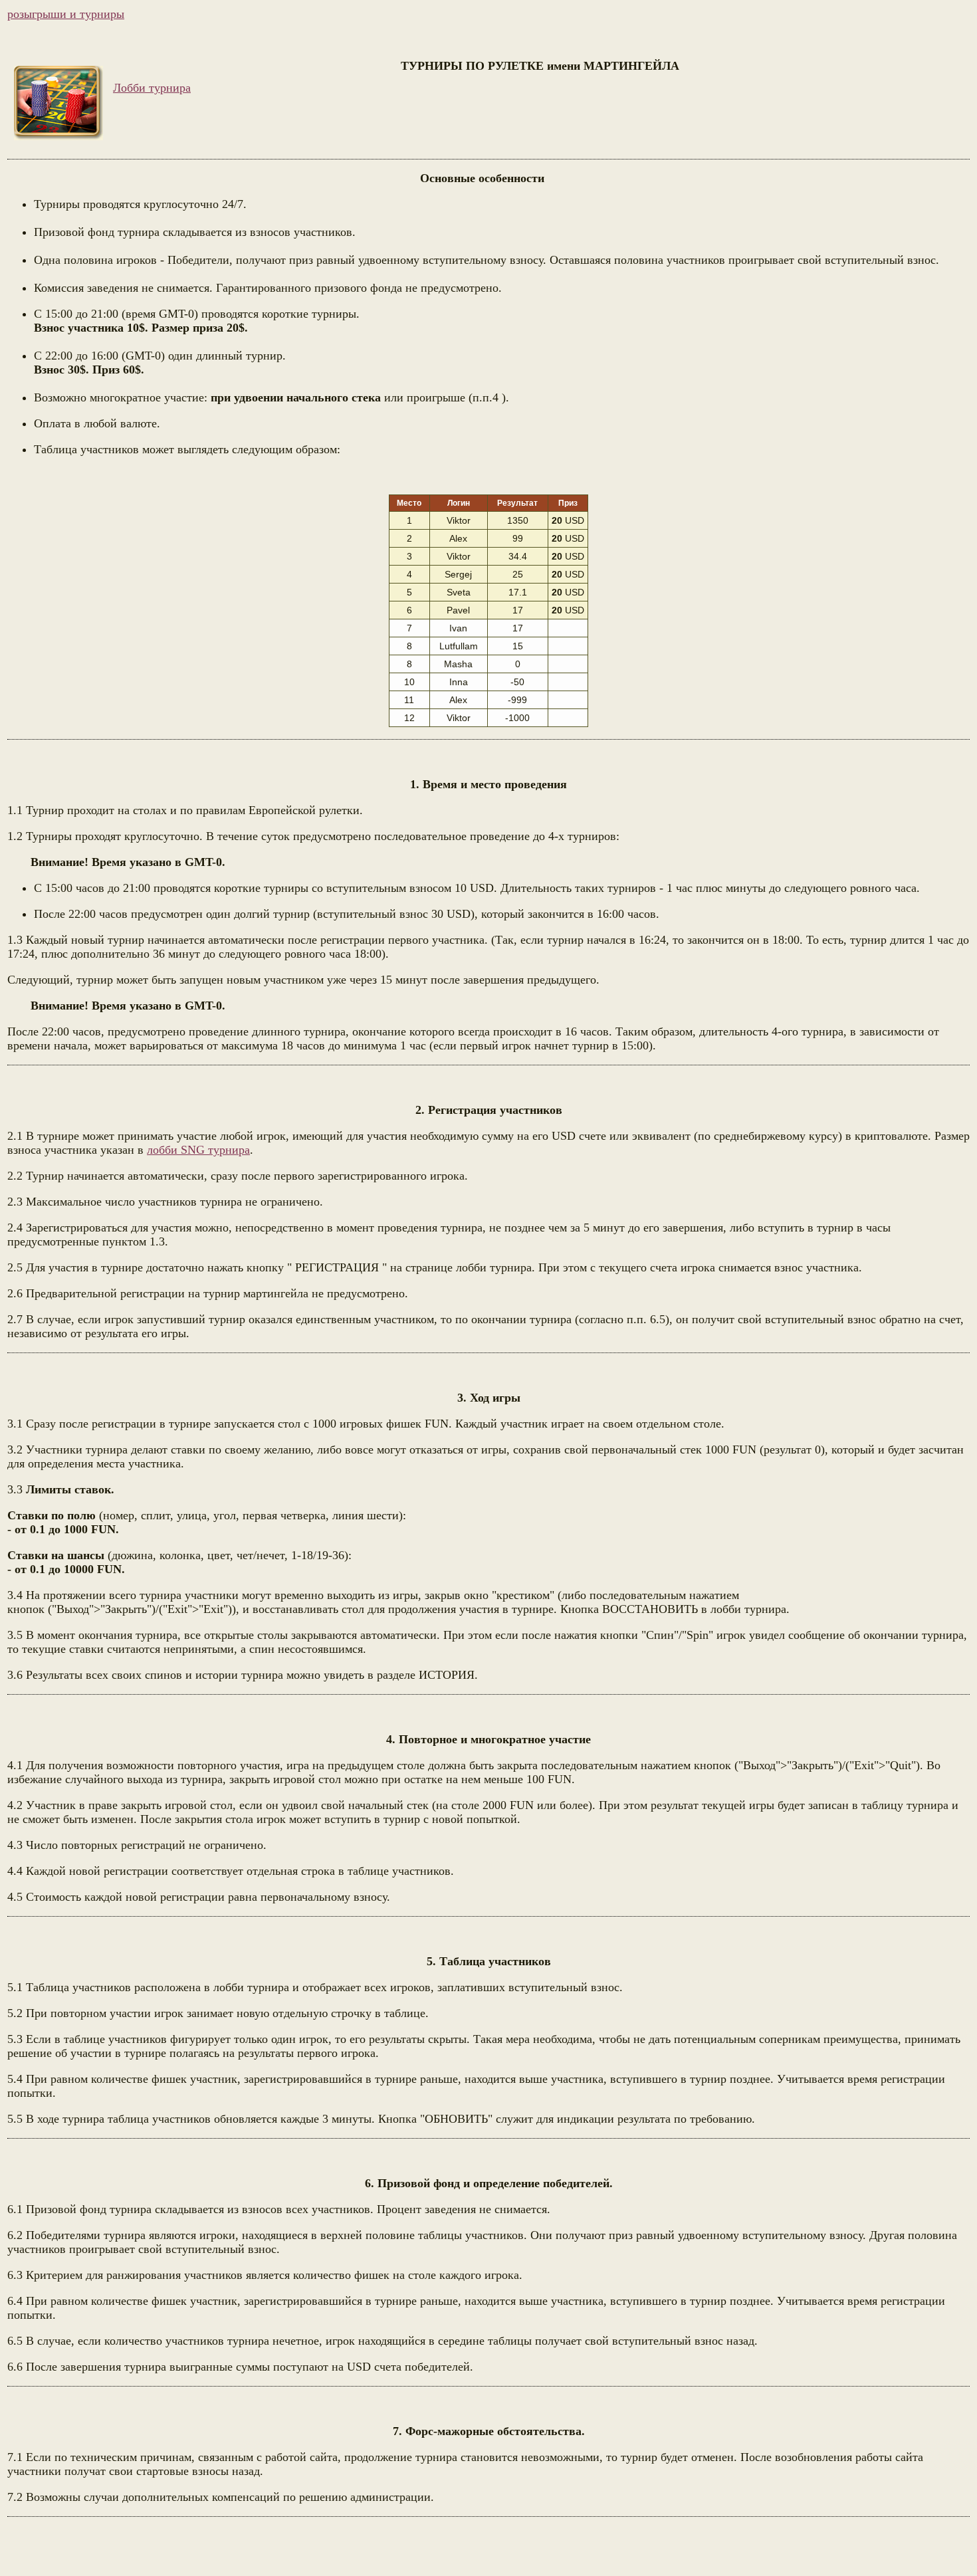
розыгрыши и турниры (66, 14)
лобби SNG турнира (198, 1150)
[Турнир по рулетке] (58, 103)
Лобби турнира (152, 88)
